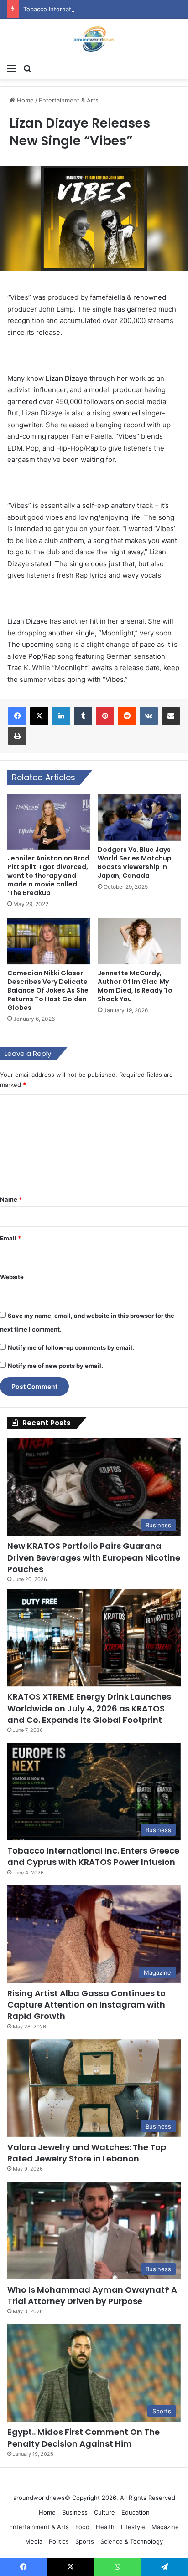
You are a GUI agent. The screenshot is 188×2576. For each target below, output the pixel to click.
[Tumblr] (83, 716)
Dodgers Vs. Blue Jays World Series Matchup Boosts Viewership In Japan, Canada (135, 863)
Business (75, 2512)
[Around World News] (94, 39)
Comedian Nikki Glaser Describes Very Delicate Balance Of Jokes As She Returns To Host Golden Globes (48, 990)
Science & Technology (132, 2541)
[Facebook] (17, 716)
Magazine (165, 2527)
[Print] (17, 736)
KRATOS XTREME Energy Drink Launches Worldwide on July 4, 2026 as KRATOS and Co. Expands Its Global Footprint (89, 1708)
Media (34, 2541)
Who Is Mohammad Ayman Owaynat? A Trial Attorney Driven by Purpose (92, 2295)
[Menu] (11, 68)
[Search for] (27, 68)
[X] (39, 716)
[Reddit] (127, 716)
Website (12, 1277)
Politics (59, 2541)
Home (24, 100)
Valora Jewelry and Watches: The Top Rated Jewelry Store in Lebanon (87, 2153)
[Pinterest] (105, 716)
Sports (85, 2541)
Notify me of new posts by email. (55, 1366)
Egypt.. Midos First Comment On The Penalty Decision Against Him (84, 2438)
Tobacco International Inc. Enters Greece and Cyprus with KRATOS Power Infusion (93, 1856)
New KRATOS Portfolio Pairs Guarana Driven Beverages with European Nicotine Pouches (94, 1557)
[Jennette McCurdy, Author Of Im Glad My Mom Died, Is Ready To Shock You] (139, 941)
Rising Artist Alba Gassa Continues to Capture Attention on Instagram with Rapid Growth (86, 2005)
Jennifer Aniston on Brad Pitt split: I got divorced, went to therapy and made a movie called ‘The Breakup (48, 876)
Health (105, 2527)
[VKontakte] (149, 716)
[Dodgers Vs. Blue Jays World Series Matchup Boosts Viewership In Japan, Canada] (139, 817)
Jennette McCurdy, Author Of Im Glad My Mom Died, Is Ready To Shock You (135, 986)
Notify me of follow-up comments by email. (71, 1347)
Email (10, 1238)
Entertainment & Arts (69, 100)
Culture (104, 2512)
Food (82, 2527)
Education (136, 2512)
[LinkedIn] (61, 716)
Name (11, 1199)
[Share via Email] (171, 716)
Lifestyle (133, 2527)
